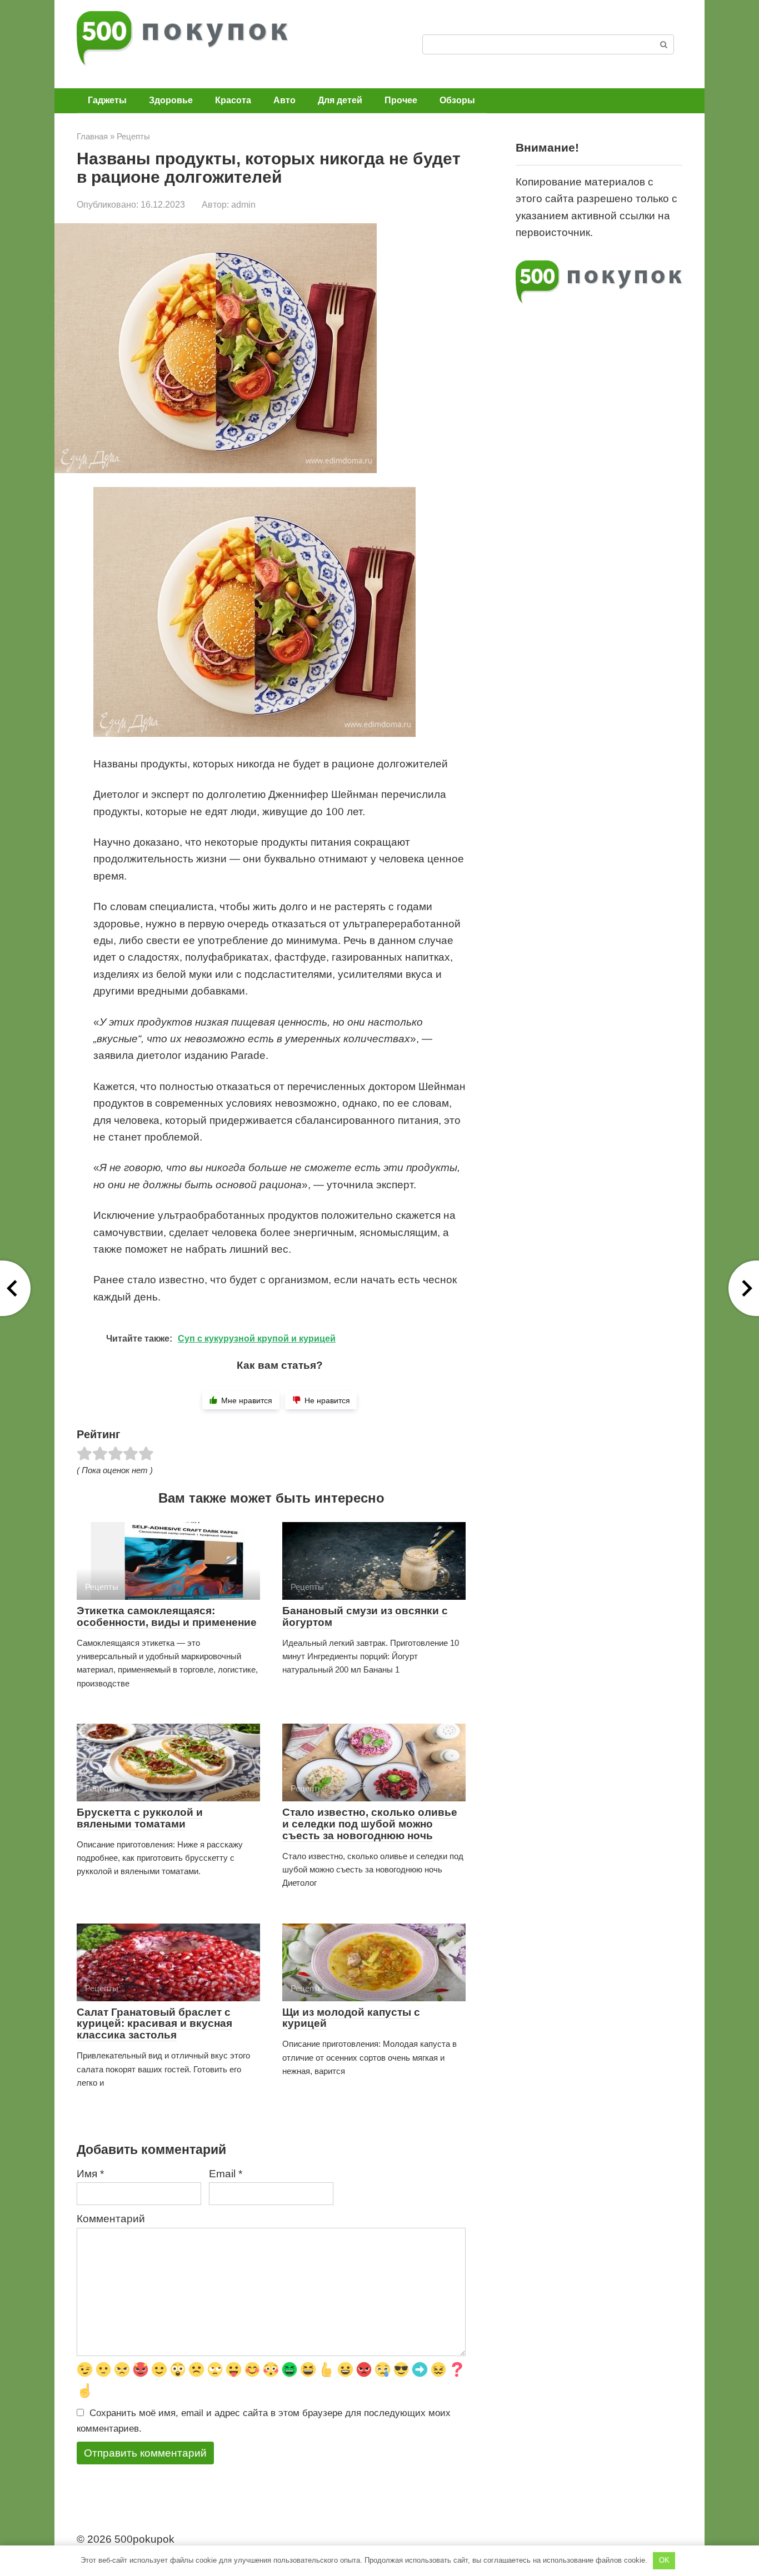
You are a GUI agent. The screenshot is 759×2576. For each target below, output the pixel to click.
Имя (90, 2174)
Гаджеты (107, 100)
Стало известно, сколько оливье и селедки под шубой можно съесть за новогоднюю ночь (370, 1824)
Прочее (401, 100)
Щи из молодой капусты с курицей (351, 2018)
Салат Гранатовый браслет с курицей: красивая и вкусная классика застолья (154, 2024)
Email (226, 2174)
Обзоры (457, 100)
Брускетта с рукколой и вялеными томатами (140, 1818)
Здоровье (171, 100)
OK (664, 2560)
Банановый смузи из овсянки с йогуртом (365, 1616)
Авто (284, 100)
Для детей (340, 100)
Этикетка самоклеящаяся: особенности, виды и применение (167, 1616)
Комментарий (111, 2219)
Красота (233, 100)
